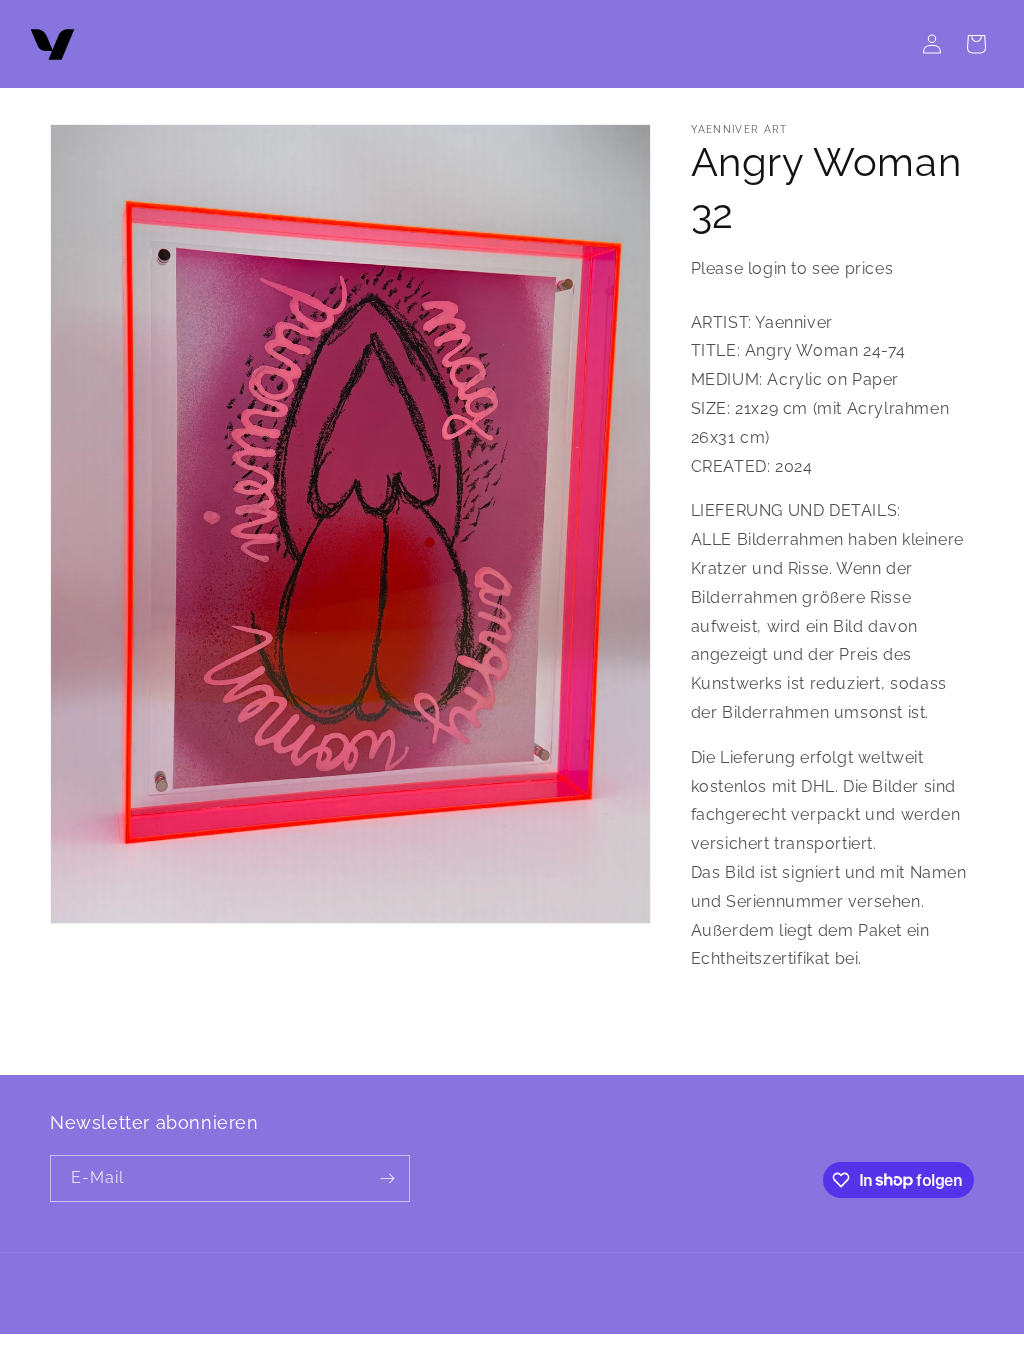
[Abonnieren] (387, 1178)
